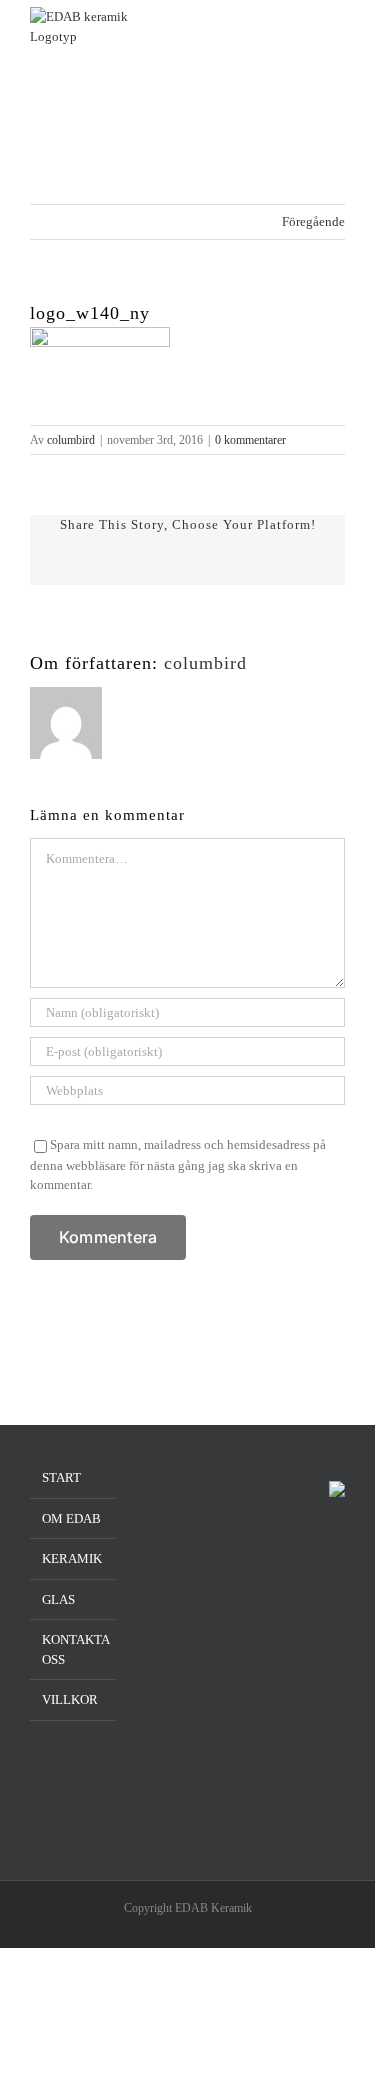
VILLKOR (70, 1699)
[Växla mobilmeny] (337, 37)
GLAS (58, 1599)
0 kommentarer (250, 440)
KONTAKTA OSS (73, 1649)
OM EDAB (71, 1518)
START (61, 1477)
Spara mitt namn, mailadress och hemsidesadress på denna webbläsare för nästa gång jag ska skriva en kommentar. (178, 1164)
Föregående (313, 221)
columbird (71, 440)
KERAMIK (72, 1558)
